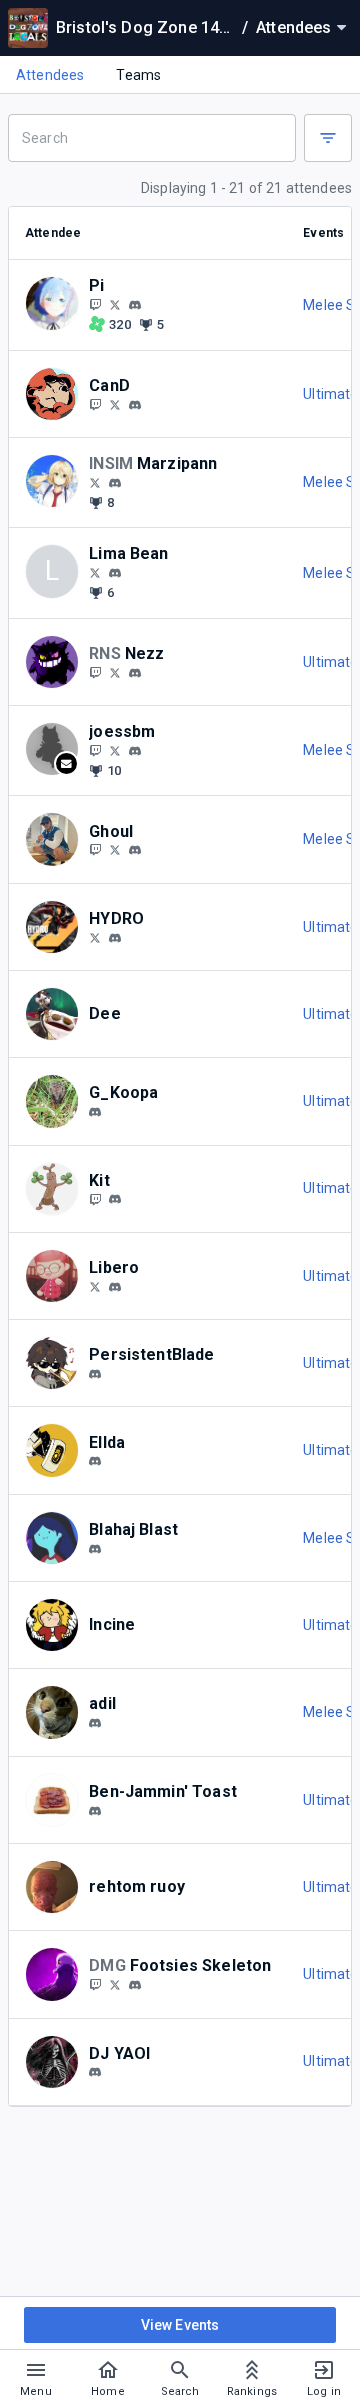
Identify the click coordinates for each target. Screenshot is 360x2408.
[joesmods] (135, 751)
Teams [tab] (138, 75)
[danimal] (135, 1985)
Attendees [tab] (50, 75)
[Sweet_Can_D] (115, 404)
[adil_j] (95, 1723)
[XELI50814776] (95, 1286)
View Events (180, 2325)
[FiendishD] (95, 1984)
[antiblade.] (95, 1374)
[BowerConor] (95, 937)
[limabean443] (115, 573)
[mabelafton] (135, 673)
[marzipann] (115, 483)
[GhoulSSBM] (95, 850)
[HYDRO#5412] (115, 938)
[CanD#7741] (135, 405)
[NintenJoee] (95, 750)
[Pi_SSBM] (95, 304)
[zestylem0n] (95, 1811)
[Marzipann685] (95, 482)
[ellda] (95, 1462)
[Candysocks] (95, 404)
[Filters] (328, 138)
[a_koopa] (95, 1112)
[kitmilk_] (115, 1200)
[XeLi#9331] (115, 1287)
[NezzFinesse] (95, 672)
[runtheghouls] (135, 850)
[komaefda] (95, 2073)
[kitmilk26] (95, 1199)
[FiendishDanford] (115, 1984)
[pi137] (135, 305)
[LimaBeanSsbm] (95, 572)
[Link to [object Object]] (57, 304)
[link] (135, 304)
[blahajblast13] (95, 1549)
